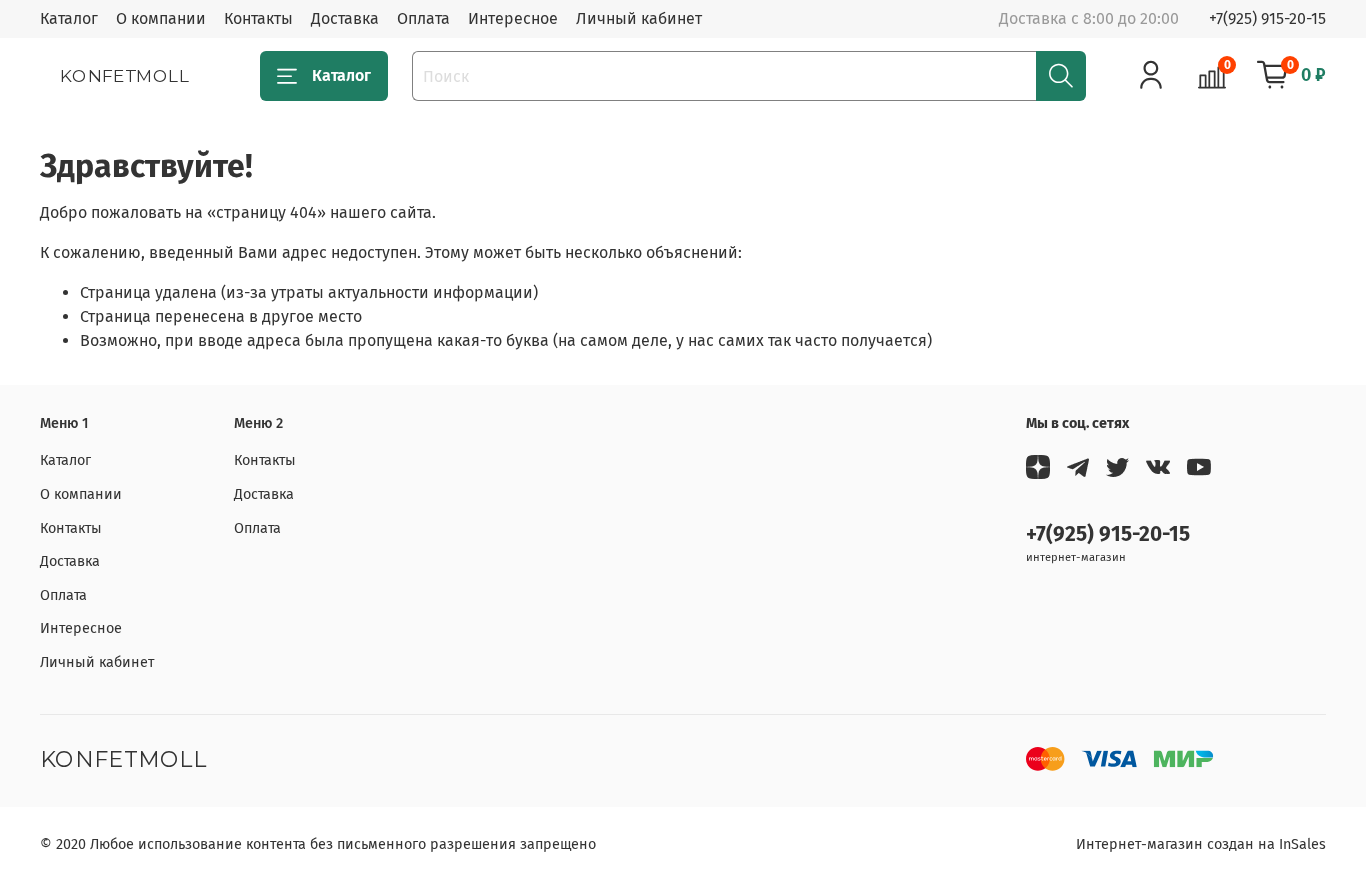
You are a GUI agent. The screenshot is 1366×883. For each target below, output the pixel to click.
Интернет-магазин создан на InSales (1201, 844)
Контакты (258, 18)
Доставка (345, 18)
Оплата (423, 18)
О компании (161, 18)
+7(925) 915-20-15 (1267, 18)
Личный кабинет (639, 18)
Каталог (69, 18)
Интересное (513, 18)
